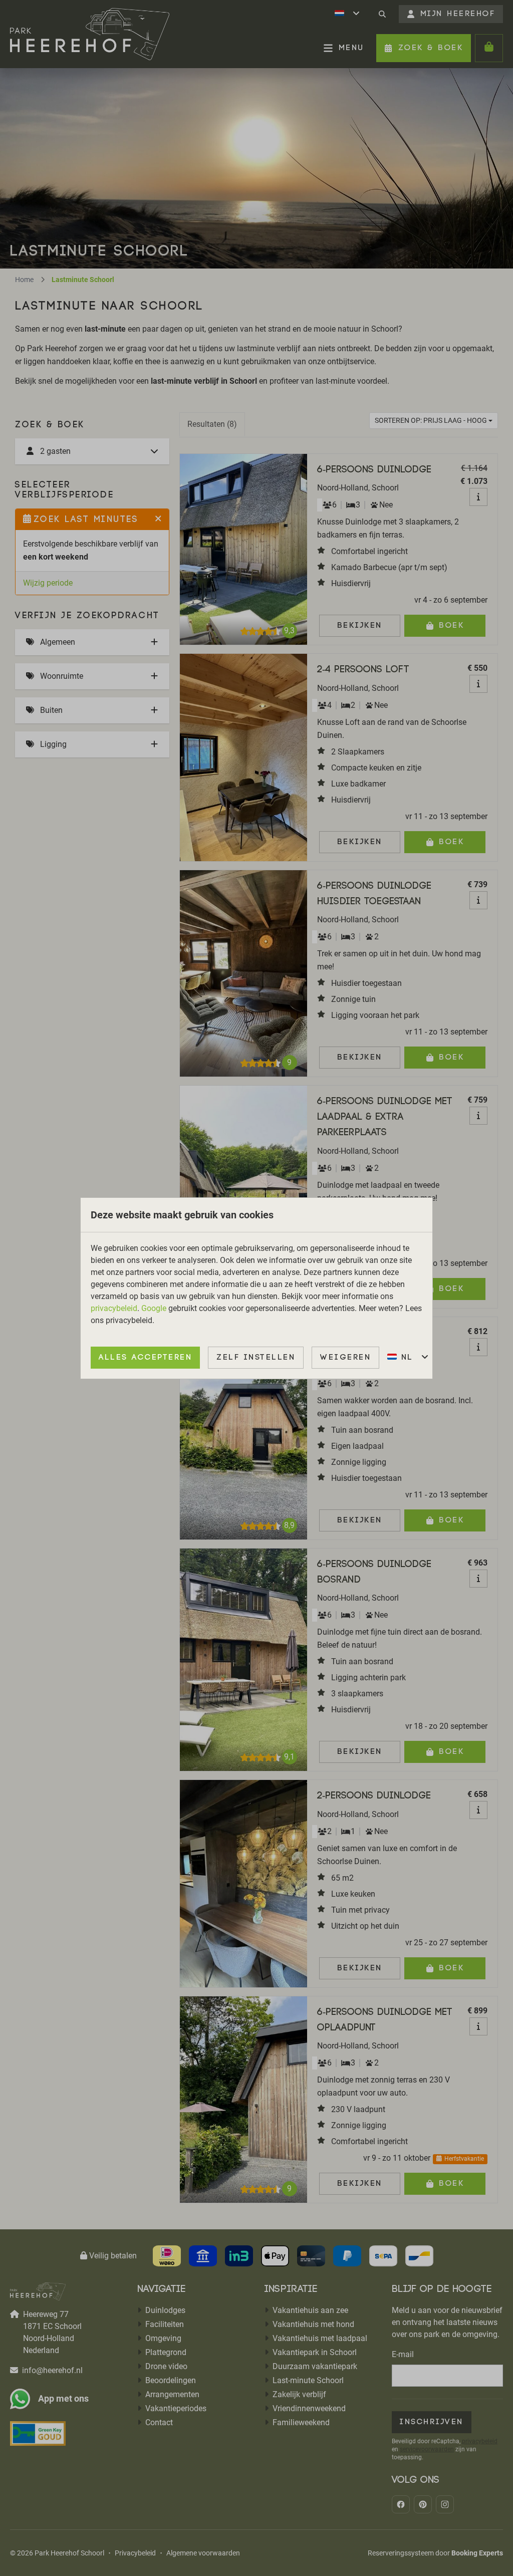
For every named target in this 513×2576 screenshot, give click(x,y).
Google (154, 1308)
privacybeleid (114, 1308)
